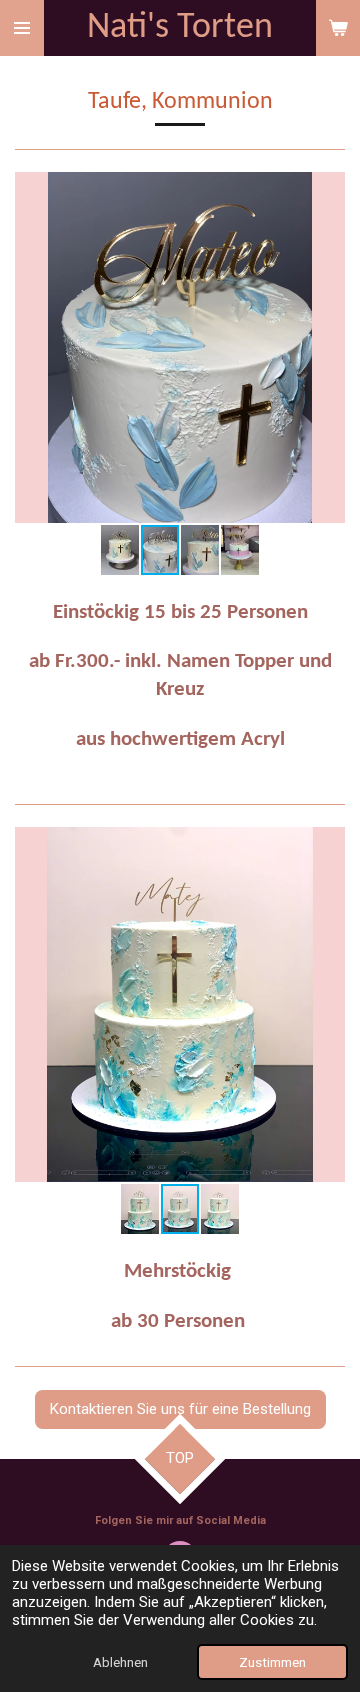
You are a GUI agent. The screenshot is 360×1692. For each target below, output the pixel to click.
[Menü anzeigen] (22, 28)
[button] (327, 190)
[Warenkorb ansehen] (338, 28)
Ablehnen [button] (120, 1662)
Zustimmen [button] (272, 1662)
